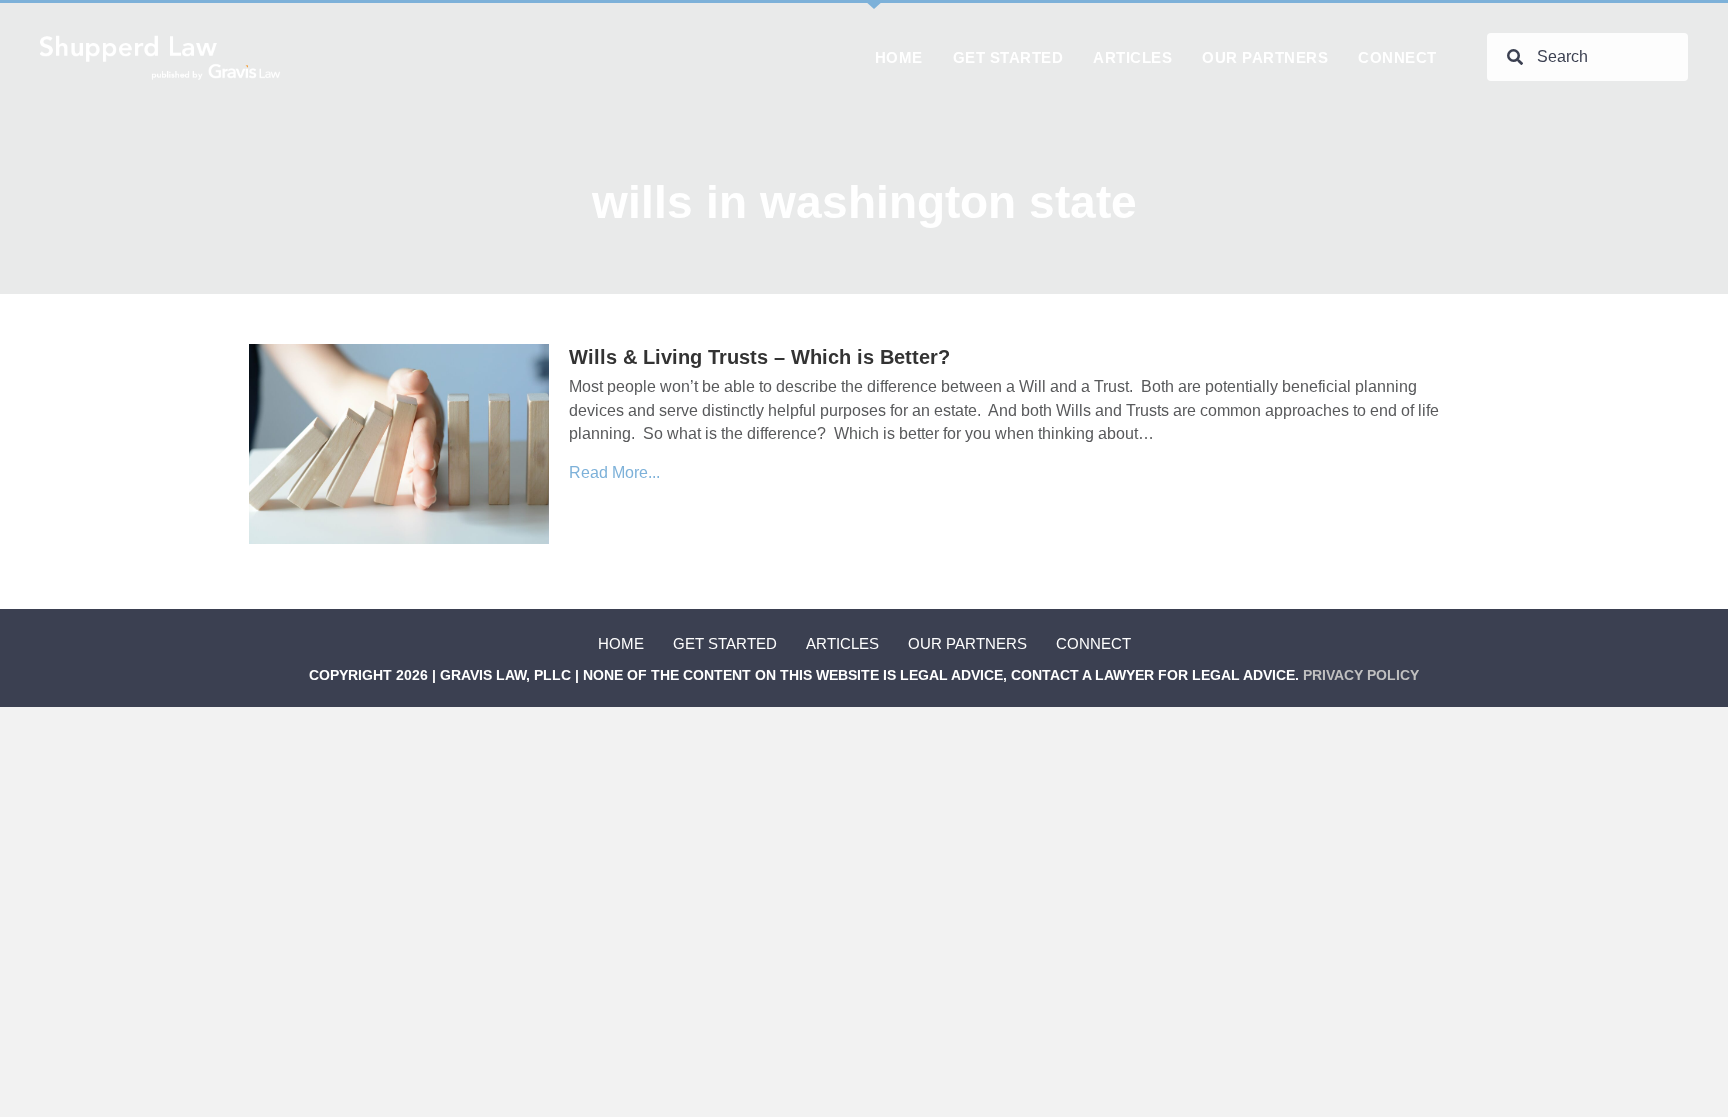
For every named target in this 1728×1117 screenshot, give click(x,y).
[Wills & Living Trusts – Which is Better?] (399, 443)
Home (621, 643)
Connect (1093, 643)
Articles (842, 643)
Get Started (725, 643)
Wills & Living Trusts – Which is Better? (759, 357)
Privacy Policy (1361, 675)
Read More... (614, 472)
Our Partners (967, 643)
